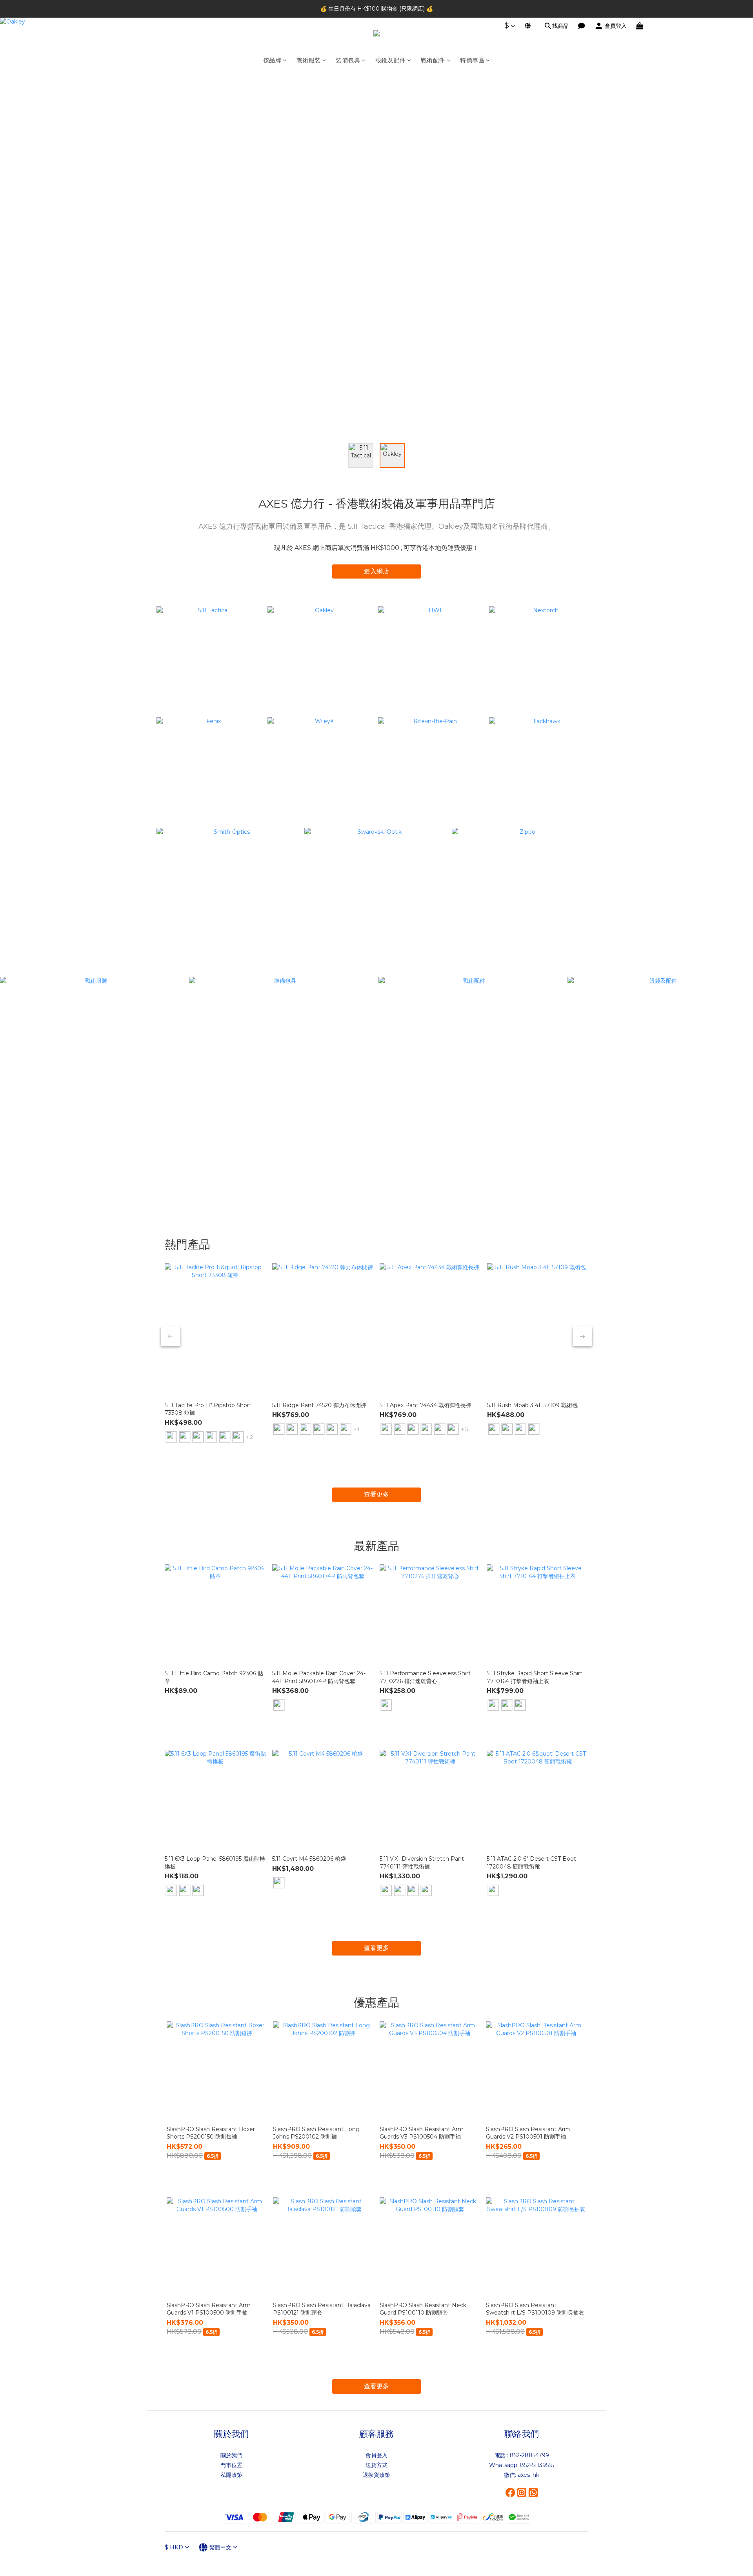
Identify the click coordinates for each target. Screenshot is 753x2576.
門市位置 (231, 2465)
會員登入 (376, 2455)
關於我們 (231, 2455)
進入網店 (376, 571)
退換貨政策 (376, 2475)
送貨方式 (376, 2465)
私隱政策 (231, 2475)
